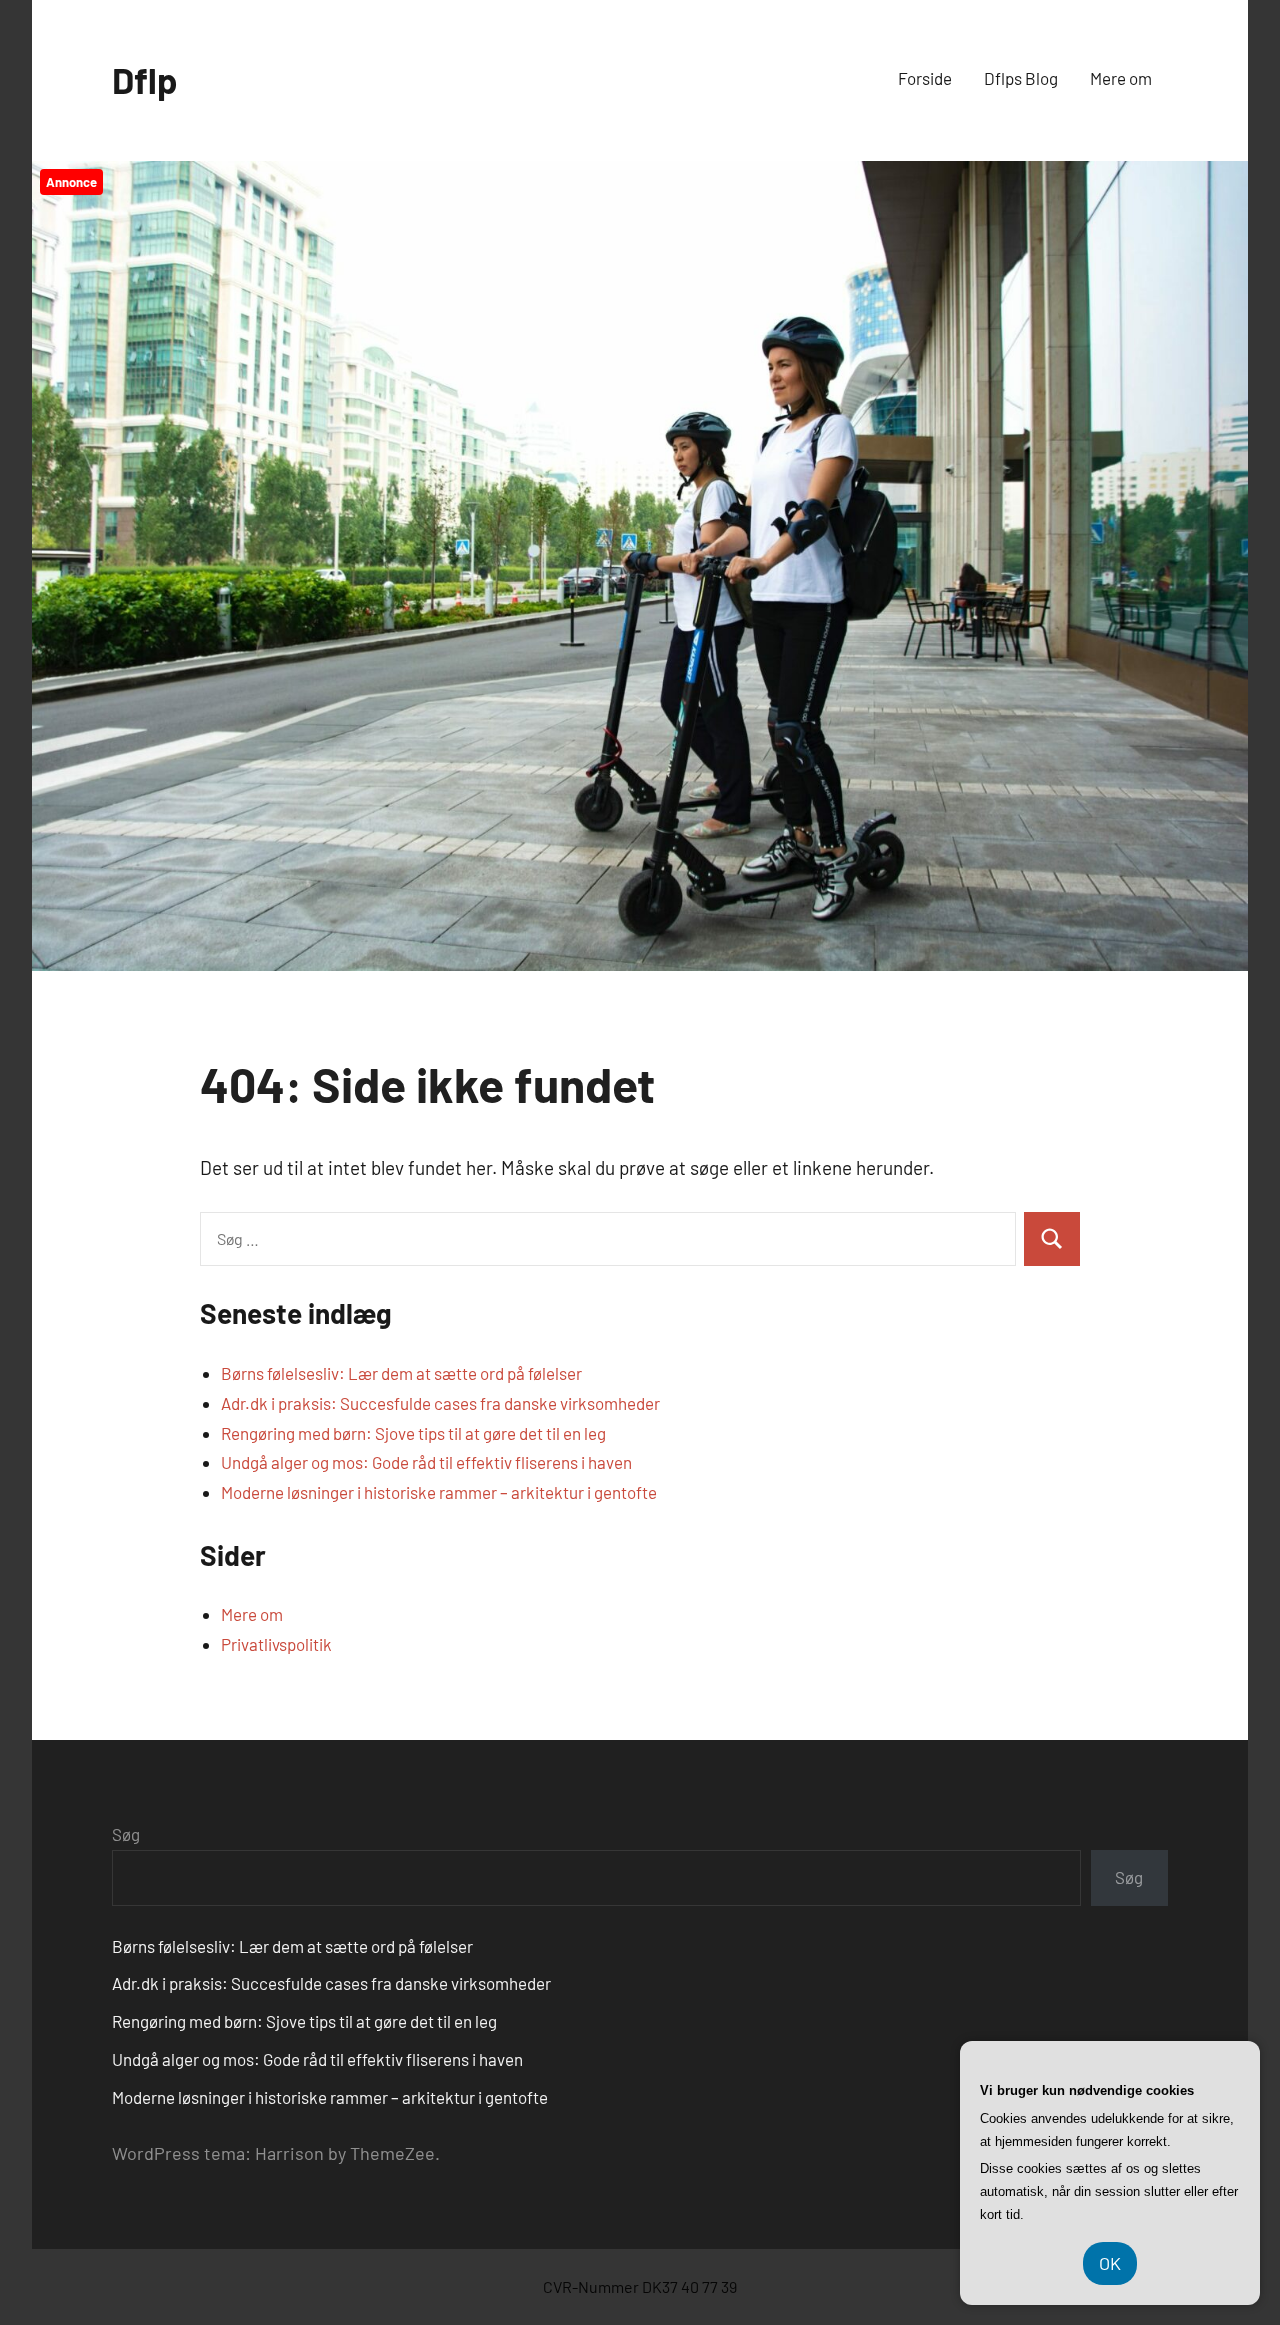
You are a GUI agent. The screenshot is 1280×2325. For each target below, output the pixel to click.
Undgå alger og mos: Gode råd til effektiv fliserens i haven (426, 1462)
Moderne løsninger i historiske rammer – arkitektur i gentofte (439, 1492)
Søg (126, 1834)
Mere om (1121, 78)
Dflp (144, 79)
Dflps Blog (1021, 78)
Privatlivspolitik (276, 1644)
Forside (925, 78)
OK (1110, 2263)
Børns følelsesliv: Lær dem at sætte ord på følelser (401, 1373)
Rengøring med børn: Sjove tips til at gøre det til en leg (413, 1433)
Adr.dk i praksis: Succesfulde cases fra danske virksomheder (440, 1403)
